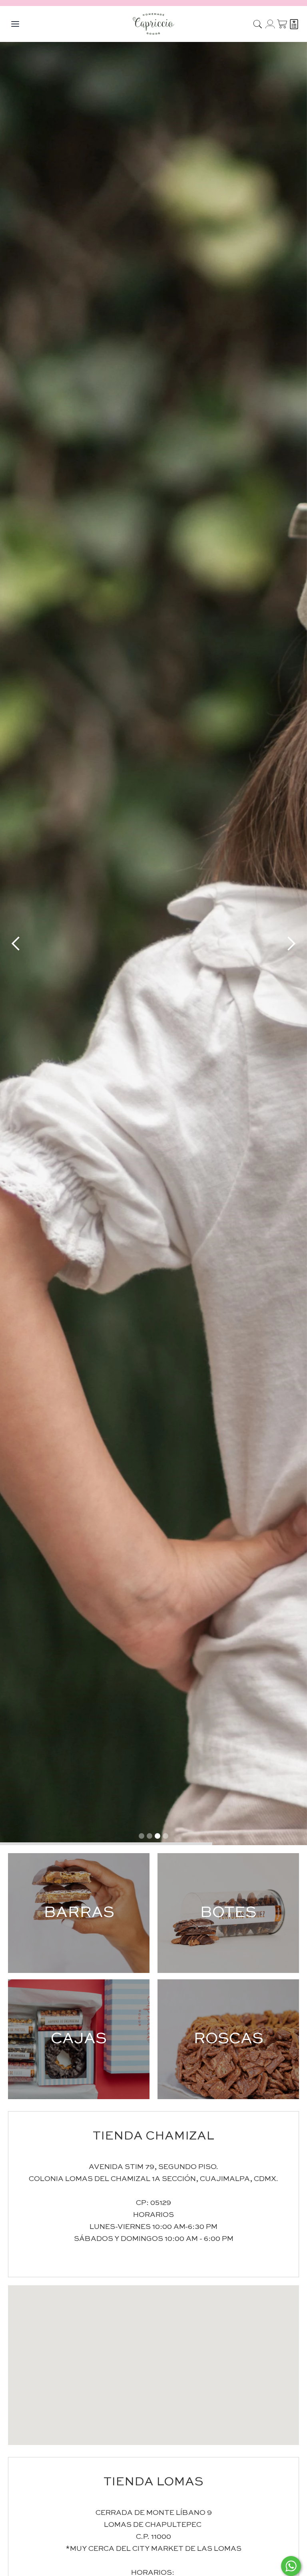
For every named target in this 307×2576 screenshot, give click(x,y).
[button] (153, 2358)
